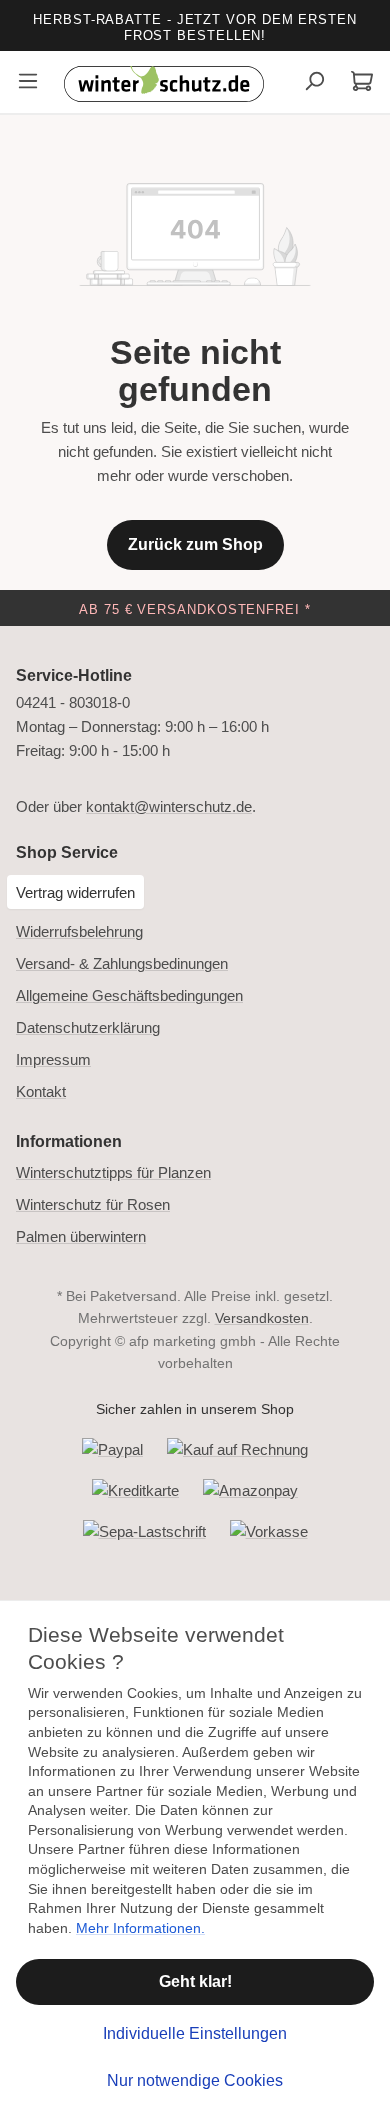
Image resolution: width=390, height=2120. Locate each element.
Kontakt (41, 1091)
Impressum (53, 1059)
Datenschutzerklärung (88, 1027)
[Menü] (28, 83)
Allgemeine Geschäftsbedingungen (129, 995)
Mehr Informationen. (140, 1928)
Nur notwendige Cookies (195, 2080)
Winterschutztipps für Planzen (113, 1172)
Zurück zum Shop (195, 544)
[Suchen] (314, 83)
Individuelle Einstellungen (195, 2033)
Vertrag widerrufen (75, 892)
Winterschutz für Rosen (93, 1204)
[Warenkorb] (362, 83)
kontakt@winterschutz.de (169, 806)
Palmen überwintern (81, 1236)
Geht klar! (195, 1981)
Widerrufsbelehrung (79, 931)
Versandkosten (262, 1318)
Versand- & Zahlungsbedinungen (122, 963)
